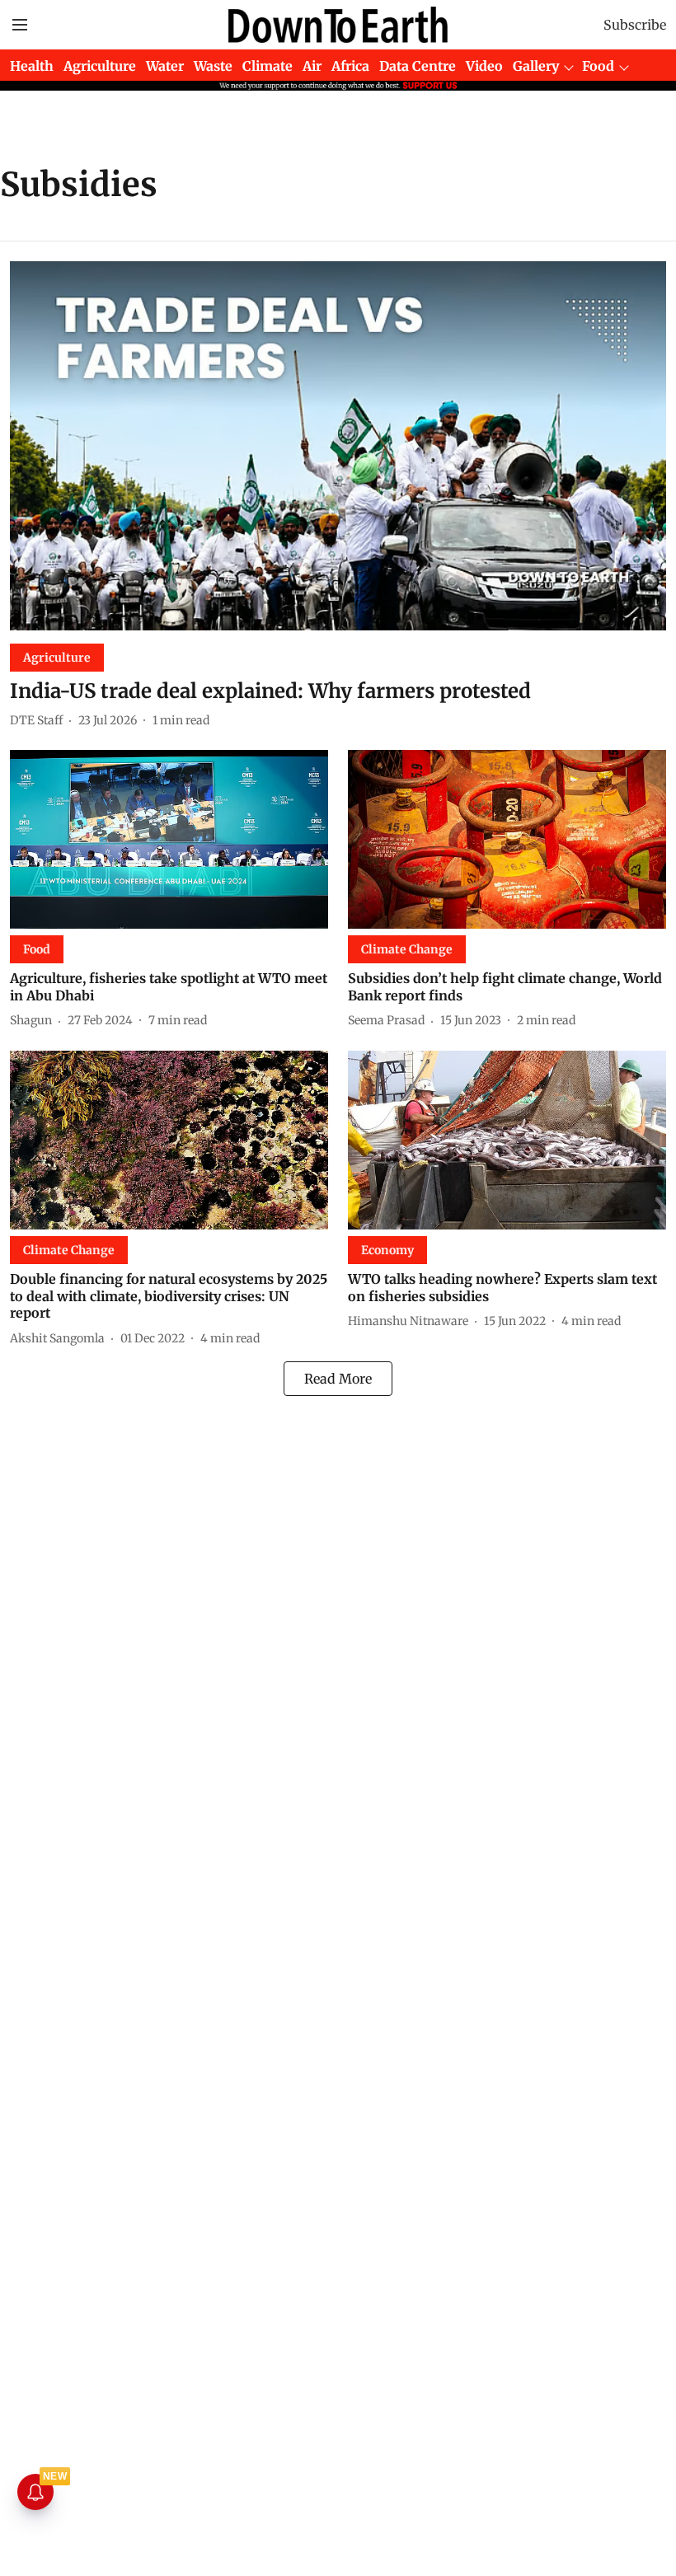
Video (484, 66)
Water (165, 66)
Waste (213, 66)
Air (312, 66)
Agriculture (100, 66)
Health (32, 66)
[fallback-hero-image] (338, 446)
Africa (350, 66)
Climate (268, 66)
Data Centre (418, 66)
